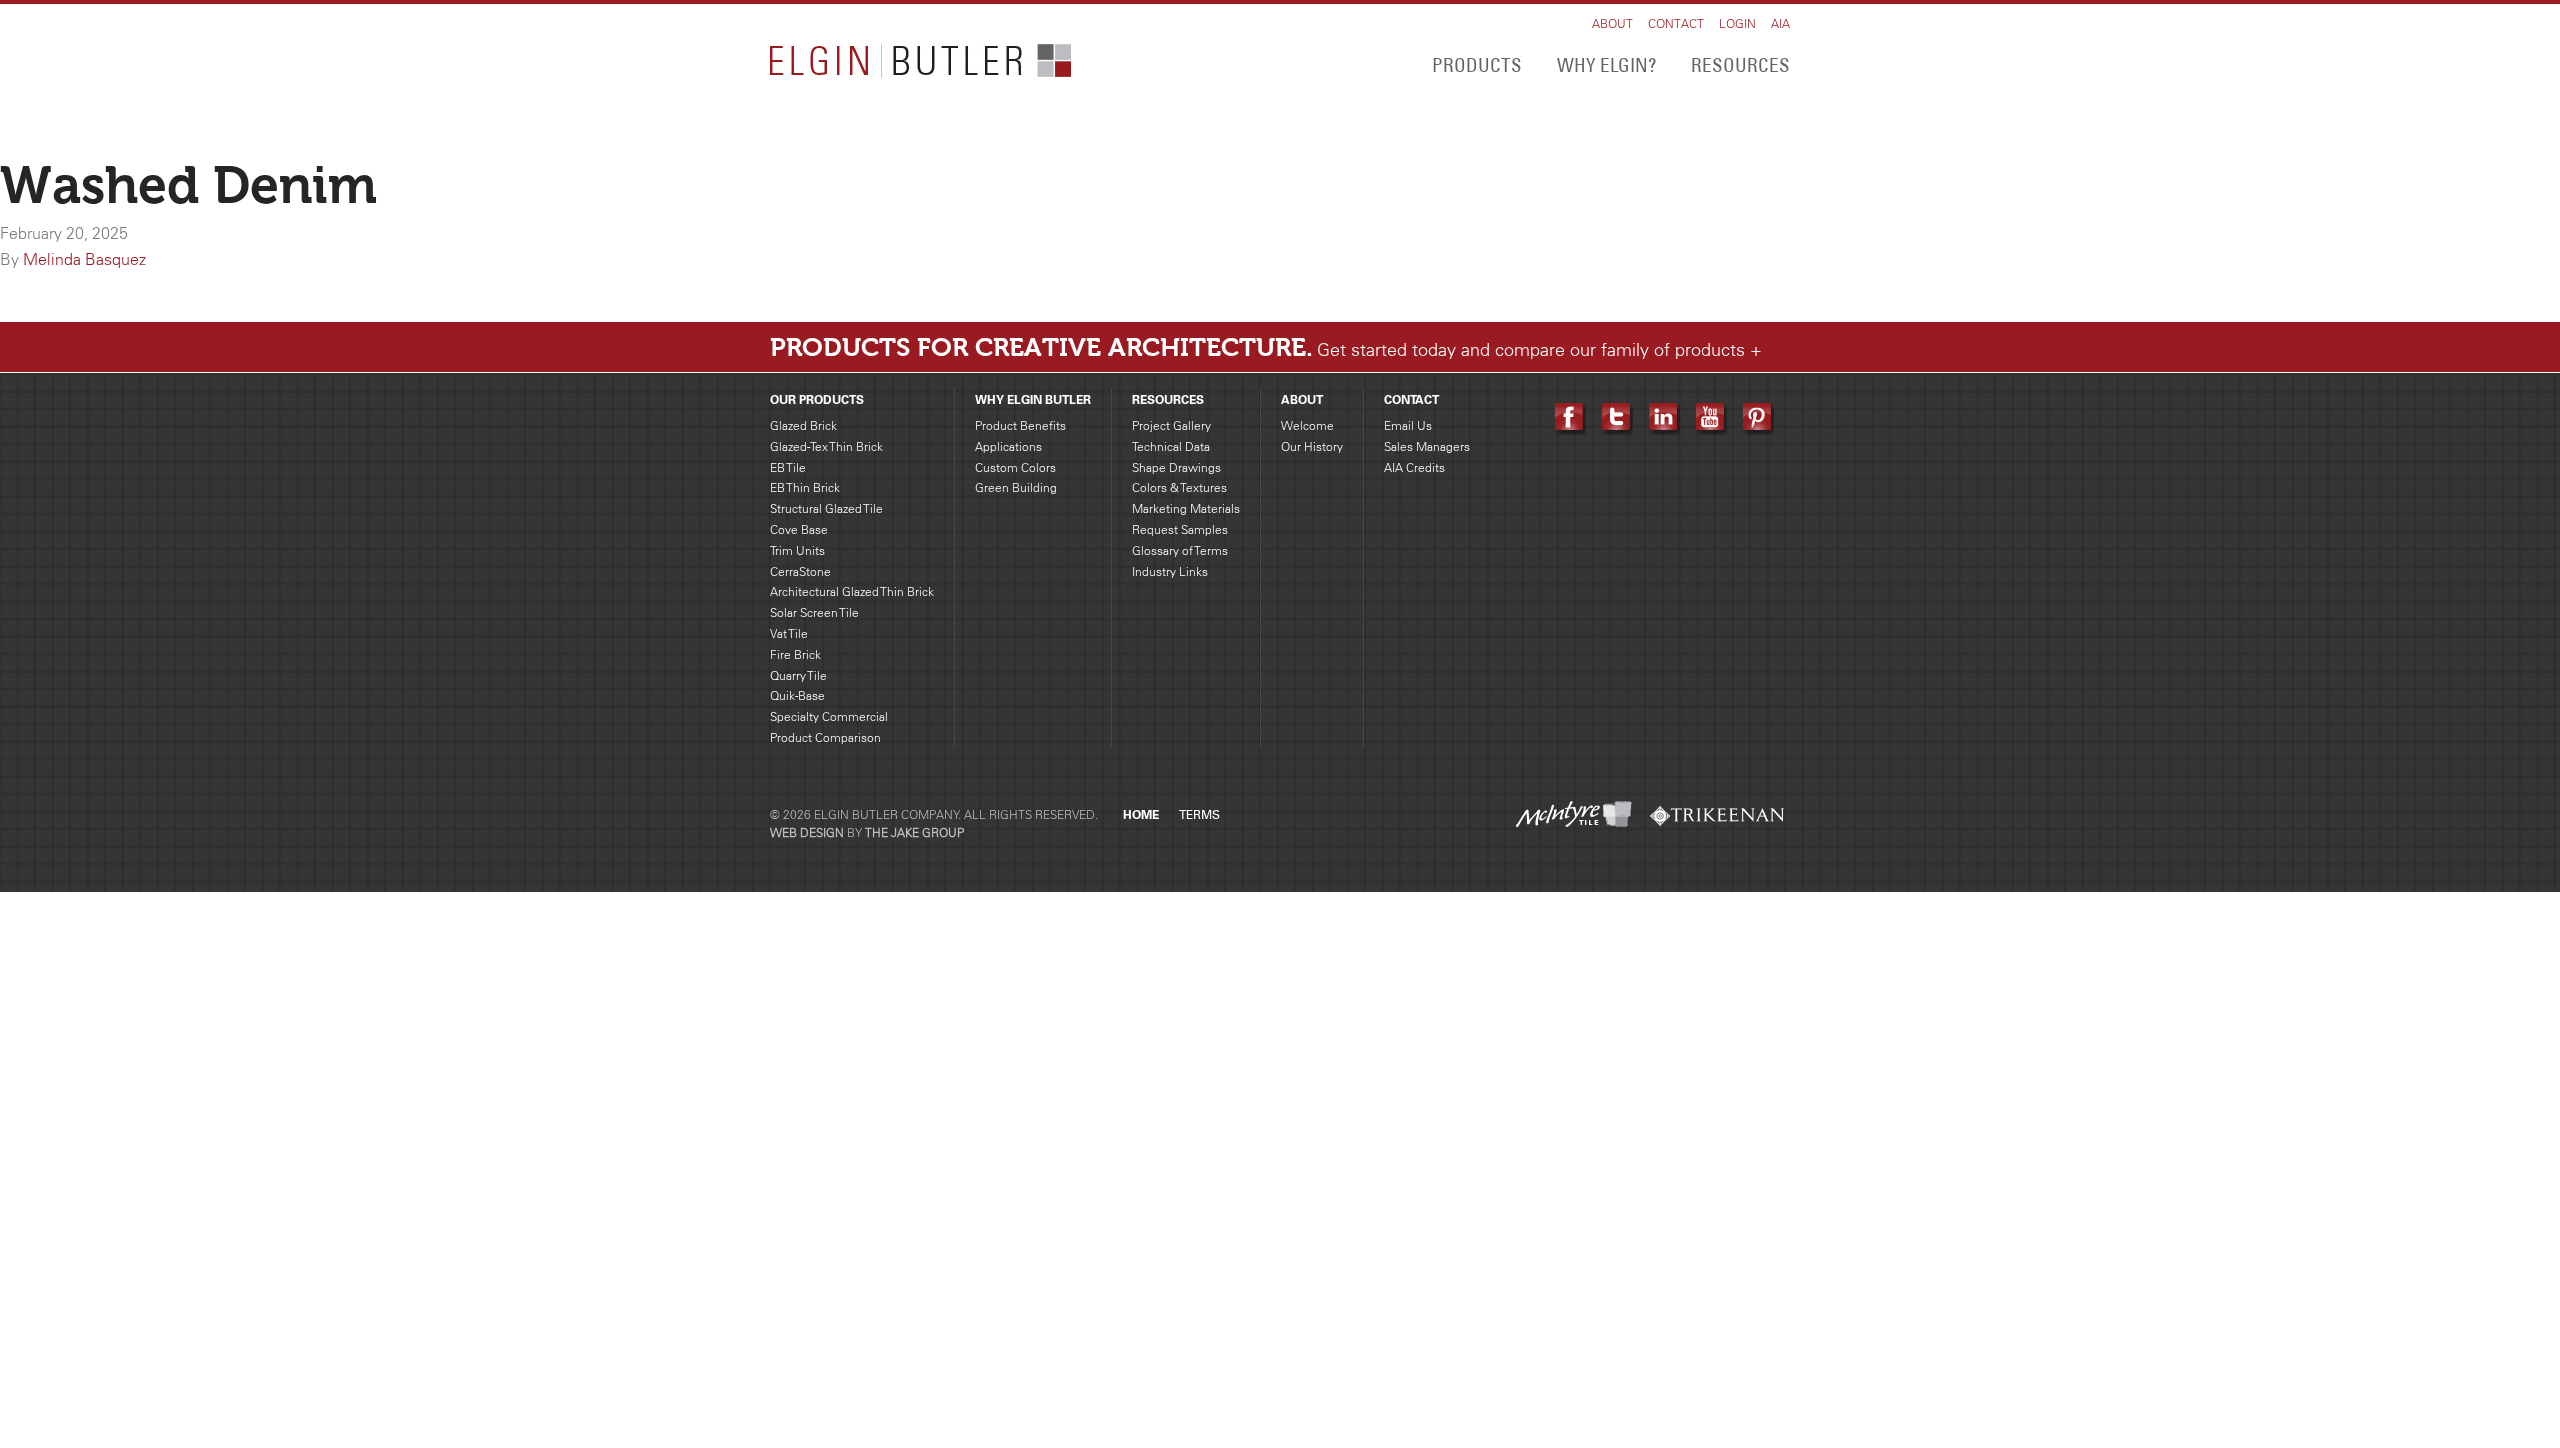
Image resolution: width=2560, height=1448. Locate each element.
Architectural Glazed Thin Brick (852, 591)
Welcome (1307, 425)
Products (1477, 64)
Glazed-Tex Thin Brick (826, 446)
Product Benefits (1020, 425)
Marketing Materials (1186, 508)
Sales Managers (1427, 446)
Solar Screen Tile (814, 612)
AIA (1780, 23)
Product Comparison (825, 737)
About (1612, 23)
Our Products (817, 399)
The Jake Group (914, 832)
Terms (1199, 815)
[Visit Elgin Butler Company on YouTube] (1711, 417)
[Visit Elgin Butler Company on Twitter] (1617, 417)
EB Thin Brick (805, 487)
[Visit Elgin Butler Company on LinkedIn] (1664, 417)
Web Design (807, 832)
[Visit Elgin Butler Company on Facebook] (1570, 417)
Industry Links (1170, 571)
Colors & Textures (1179, 487)
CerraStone (800, 571)
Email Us (1408, 425)
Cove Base (799, 529)
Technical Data (1171, 446)
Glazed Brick (803, 425)
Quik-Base (797, 695)
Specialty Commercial (829, 716)
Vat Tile (789, 633)
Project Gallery (1171, 425)
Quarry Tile (798, 675)
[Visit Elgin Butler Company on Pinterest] (1758, 417)
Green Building (1016, 487)
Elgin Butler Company (920, 61)
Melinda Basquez (84, 259)
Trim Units (797, 550)
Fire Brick (795, 654)
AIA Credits (1414, 467)
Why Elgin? (1606, 64)
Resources (1740, 64)
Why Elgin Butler (1033, 399)
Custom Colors (1015, 467)
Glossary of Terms (1180, 550)
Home (1141, 814)
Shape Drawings (1176, 467)
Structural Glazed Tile (826, 508)
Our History (1312, 446)
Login (1737, 23)
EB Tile (788, 467)
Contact (1676, 23)
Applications (1008, 446)
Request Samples (1180, 529)
